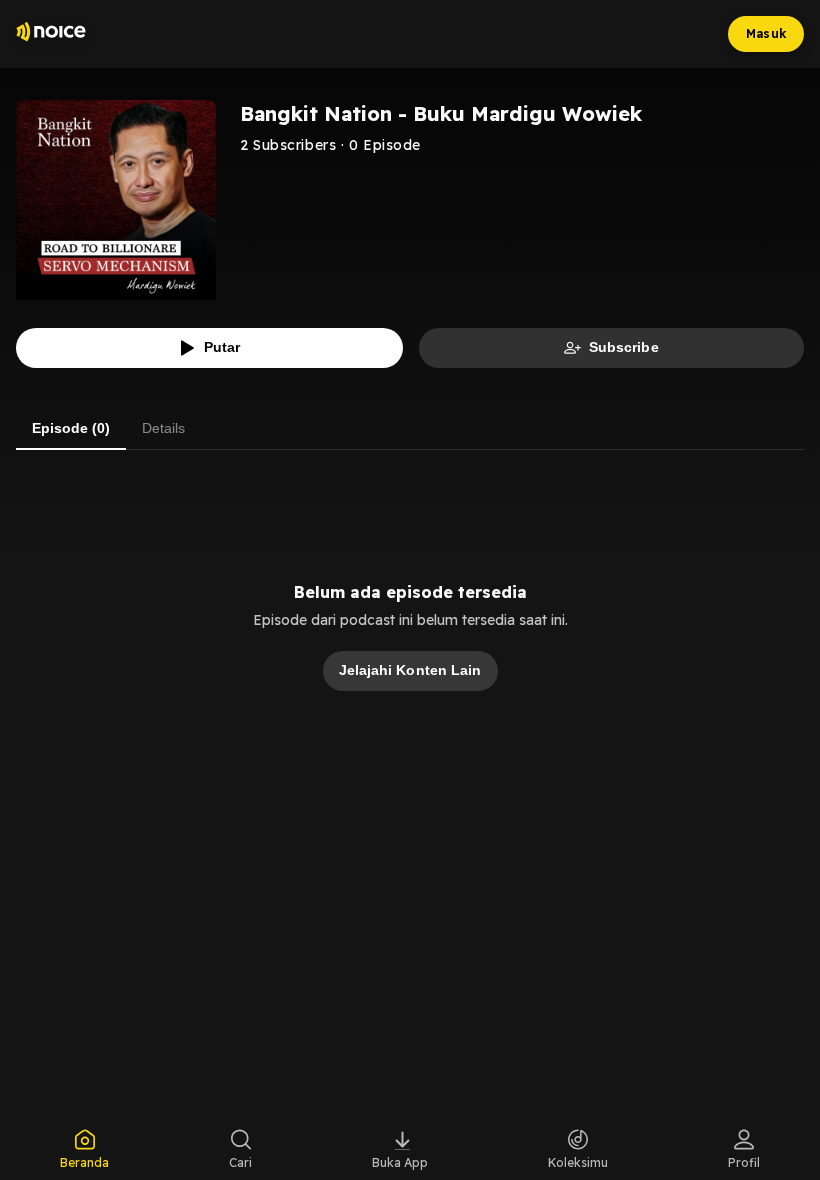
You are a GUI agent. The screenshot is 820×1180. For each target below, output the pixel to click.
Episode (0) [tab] (71, 428)
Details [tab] (163, 428)
